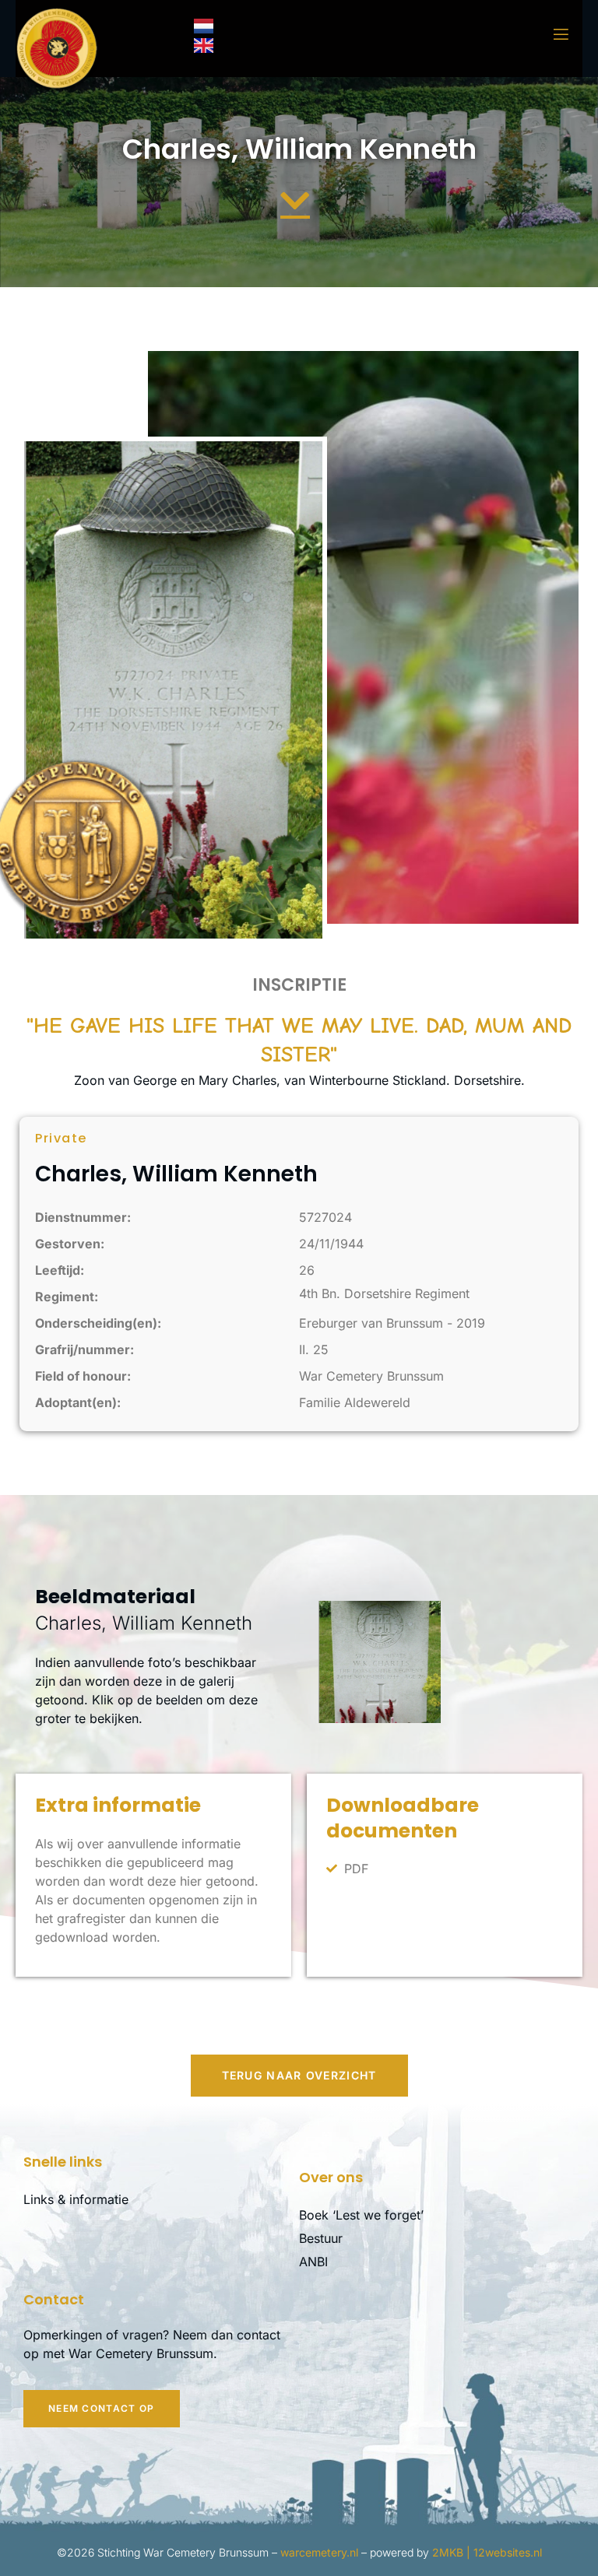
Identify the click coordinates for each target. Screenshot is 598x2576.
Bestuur (321, 2238)
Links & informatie (76, 2199)
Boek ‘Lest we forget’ (361, 2215)
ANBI (313, 2262)
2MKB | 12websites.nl (487, 2552)
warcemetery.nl (319, 2552)
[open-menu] (551, 35)
